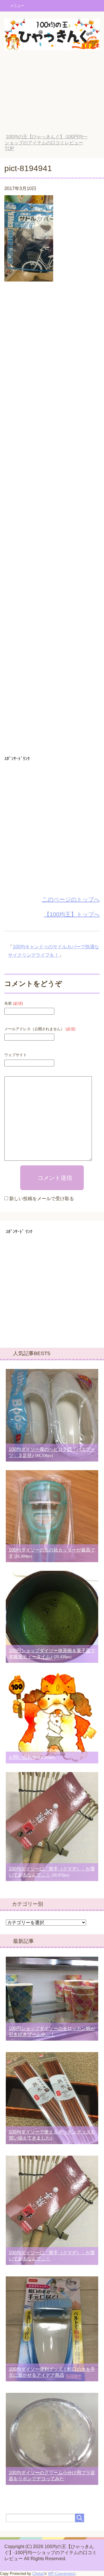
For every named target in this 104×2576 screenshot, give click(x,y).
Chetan (38, 2574)
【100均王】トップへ (72, 914)
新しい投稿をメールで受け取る (42, 1199)
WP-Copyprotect (62, 2574)
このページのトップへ (71, 899)
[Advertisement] (52, 96)
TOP (46, 143)
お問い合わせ (23, 1757)
